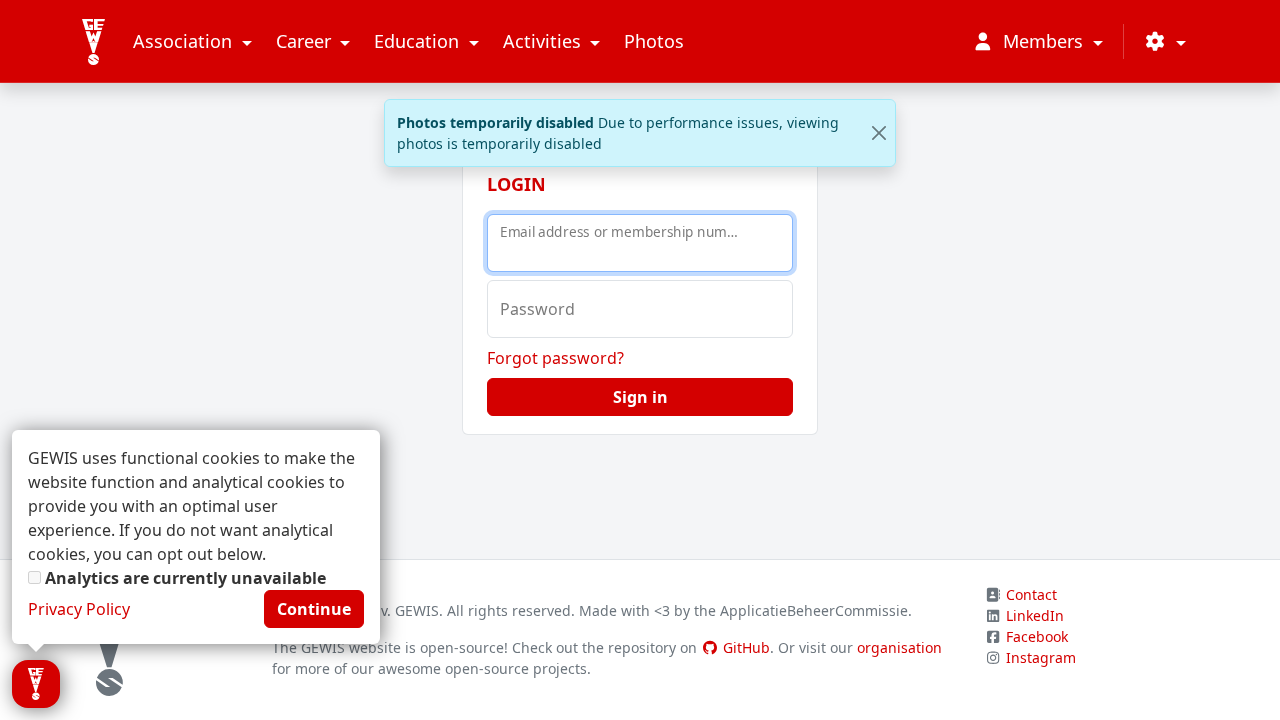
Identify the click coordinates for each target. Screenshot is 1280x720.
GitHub (744, 647)
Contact (1031, 594)
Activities (544, 41)
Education (419, 41)
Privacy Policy (79, 609)
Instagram (1041, 657)
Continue (314, 609)
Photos (654, 41)
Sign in (640, 397)
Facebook (1037, 636)
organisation (899, 647)
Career (306, 41)
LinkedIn (1035, 615)
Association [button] (185, 41)
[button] (1165, 41)
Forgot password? (555, 358)
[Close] (878, 133)
